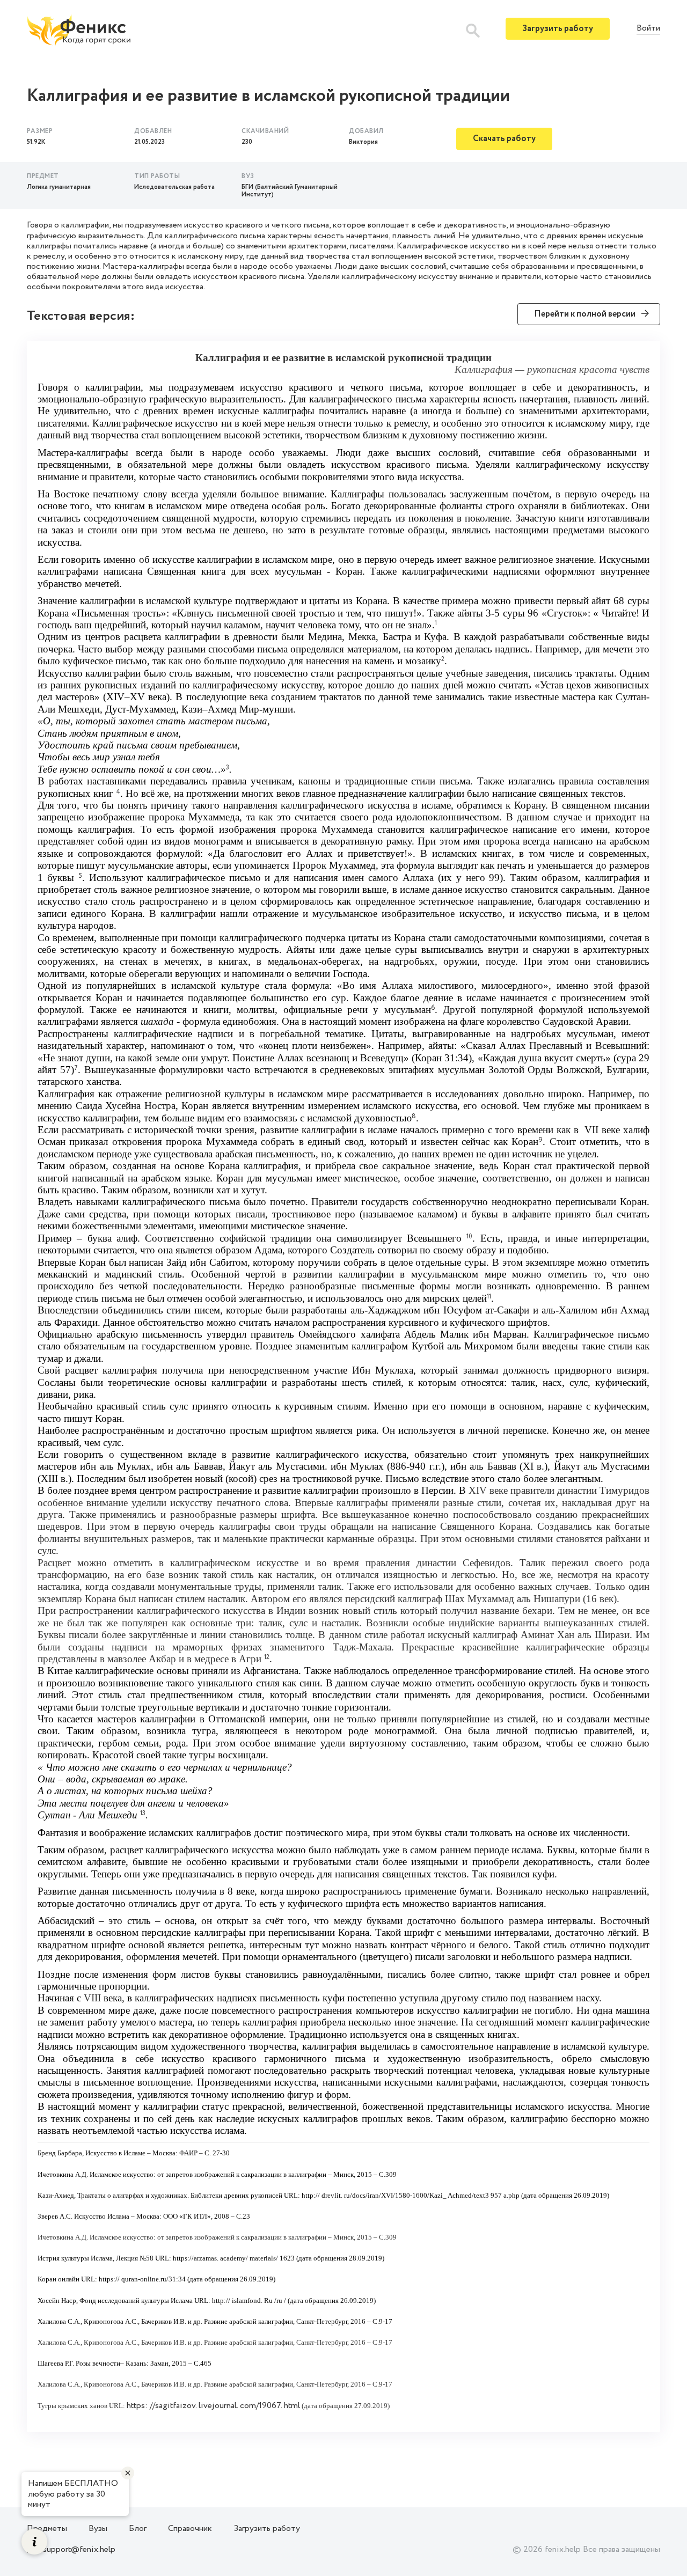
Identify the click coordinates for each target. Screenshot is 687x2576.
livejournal (218, 2406)
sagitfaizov (175, 2406)
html (292, 2406)
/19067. (270, 2406)
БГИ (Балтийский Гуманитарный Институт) (290, 191)
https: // (141, 2406)
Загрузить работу (558, 29)
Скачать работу (504, 139)
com (248, 2406)
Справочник (190, 2529)
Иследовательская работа (174, 187)
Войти (648, 29)
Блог (138, 2529)
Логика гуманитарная (59, 187)
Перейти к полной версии (585, 314)
